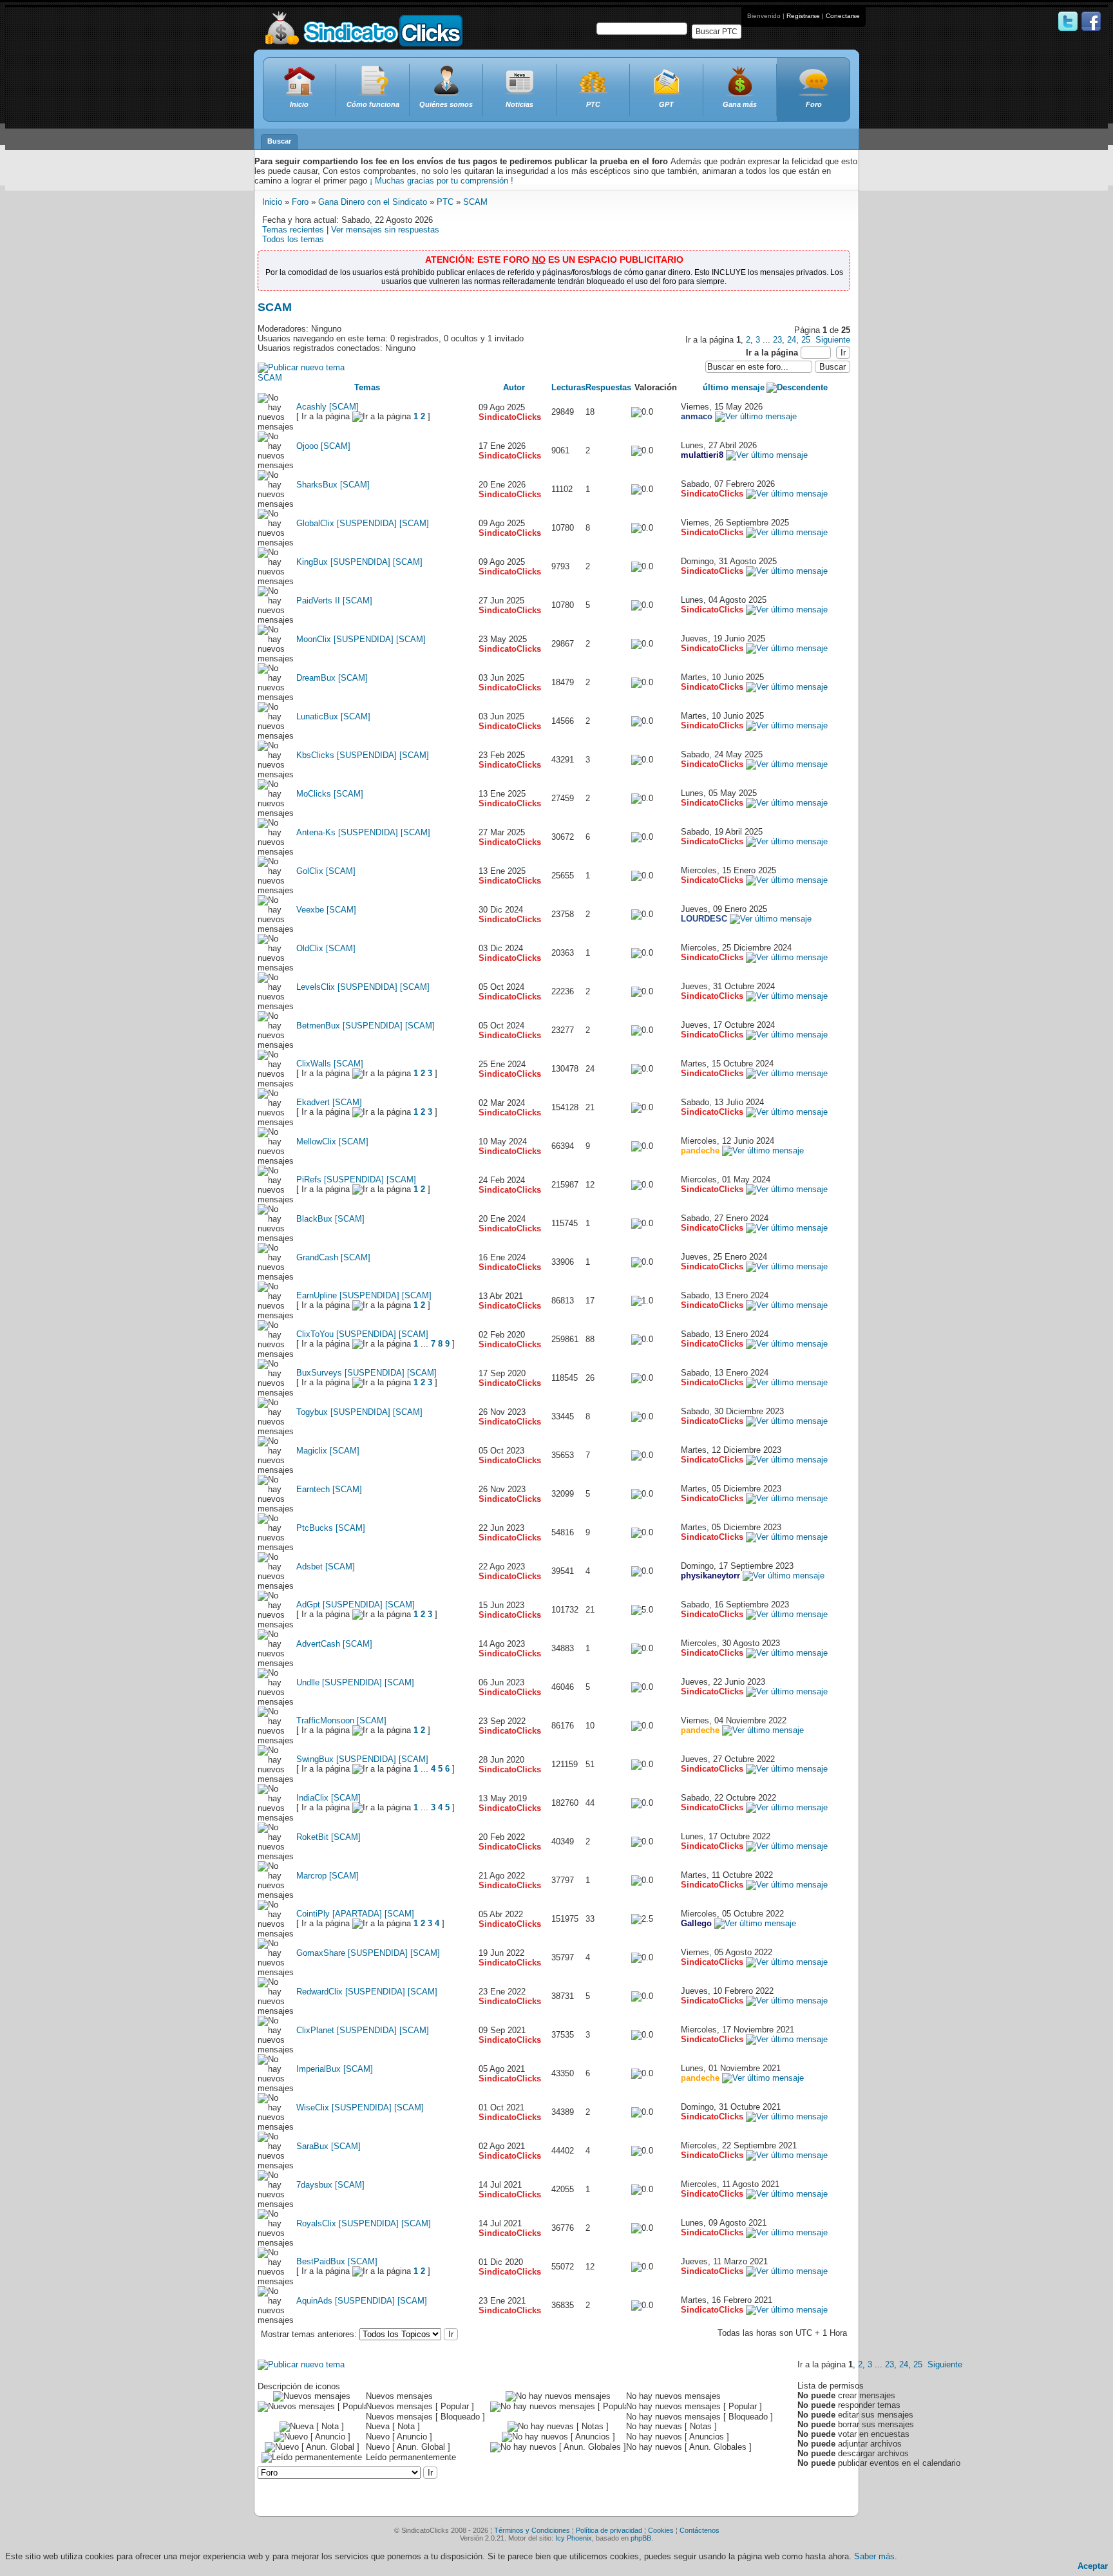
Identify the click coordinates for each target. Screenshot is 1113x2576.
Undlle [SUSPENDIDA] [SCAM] (355, 1682)
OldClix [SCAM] (326, 948)
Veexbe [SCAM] (326, 910)
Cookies (661, 2530)
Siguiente (833, 340)
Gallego (696, 1923)
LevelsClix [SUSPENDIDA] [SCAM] (363, 987)
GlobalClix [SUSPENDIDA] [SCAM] (363, 523)
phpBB (641, 2538)
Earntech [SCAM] (329, 1489)
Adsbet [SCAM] (326, 1567)
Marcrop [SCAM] (328, 1876)
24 (792, 340)
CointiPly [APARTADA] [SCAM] (355, 1914)
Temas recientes (293, 230)
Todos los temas (293, 239)
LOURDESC (704, 919)
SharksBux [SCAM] (333, 485)
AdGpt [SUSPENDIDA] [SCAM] (356, 1605)
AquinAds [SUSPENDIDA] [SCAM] (362, 2301)
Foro (300, 202)
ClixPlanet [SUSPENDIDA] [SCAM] (363, 2030)
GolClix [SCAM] (326, 871)
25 (806, 340)
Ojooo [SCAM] (323, 446)
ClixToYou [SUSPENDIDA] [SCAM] (362, 1334)
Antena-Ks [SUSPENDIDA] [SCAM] (363, 832)
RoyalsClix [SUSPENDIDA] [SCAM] (364, 2223)
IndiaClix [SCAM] (328, 1798)
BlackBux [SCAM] (330, 1219)
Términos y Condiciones (532, 2530)
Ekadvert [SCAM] (329, 1102)
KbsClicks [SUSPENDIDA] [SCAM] (363, 755)
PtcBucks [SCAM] (331, 1528)
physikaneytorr (710, 1576)
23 (777, 340)
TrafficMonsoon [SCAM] (341, 1720)
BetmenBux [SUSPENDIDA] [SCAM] (366, 1026)
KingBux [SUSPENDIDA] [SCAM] (359, 562)
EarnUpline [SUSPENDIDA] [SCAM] (364, 1295)
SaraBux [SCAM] (328, 2146)
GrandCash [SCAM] (333, 1257)
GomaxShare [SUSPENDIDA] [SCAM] (368, 1953)
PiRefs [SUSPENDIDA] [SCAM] (356, 1179)
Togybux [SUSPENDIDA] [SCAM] (359, 1412)
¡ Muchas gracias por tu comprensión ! (442, 181)
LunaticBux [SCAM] (333, 716)
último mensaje (734, 387)
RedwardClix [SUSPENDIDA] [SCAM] (367, 1992)
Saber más (874, 2556)
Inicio (272, 202)
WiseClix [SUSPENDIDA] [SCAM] (360, 2107)
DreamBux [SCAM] (332, 678)
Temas (367, 387)
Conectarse (843, 16)
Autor (514, 387)
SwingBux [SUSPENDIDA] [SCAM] (362, 1759)
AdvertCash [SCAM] (334, 1644)
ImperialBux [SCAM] (335, 2069)
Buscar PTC (717, 32)
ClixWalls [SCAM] (330, 1064)
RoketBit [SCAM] (328, 1837)
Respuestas (608, 387)
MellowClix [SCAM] (332, 1141)
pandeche (700, 1151)
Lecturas (568, 387)
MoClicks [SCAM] (330, 794)
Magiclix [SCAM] (328, 1451)
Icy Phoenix (574, 2538)
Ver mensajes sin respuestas (385, 230)
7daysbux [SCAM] (330, 2185)
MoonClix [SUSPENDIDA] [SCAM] (361, 639)
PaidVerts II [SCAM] (334, 601)
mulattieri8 (702, 455)
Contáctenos (699, 2530)
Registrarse (803, 16)
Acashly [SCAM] (328, 407)
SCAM (475, 202)
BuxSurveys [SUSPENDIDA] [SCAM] (366, 1373)
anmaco (697, 416)
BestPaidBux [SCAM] (337, 2261)
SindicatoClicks (510, 417)
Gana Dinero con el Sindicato (373, 202)
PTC (445, 202)
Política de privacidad (609, 2530)
